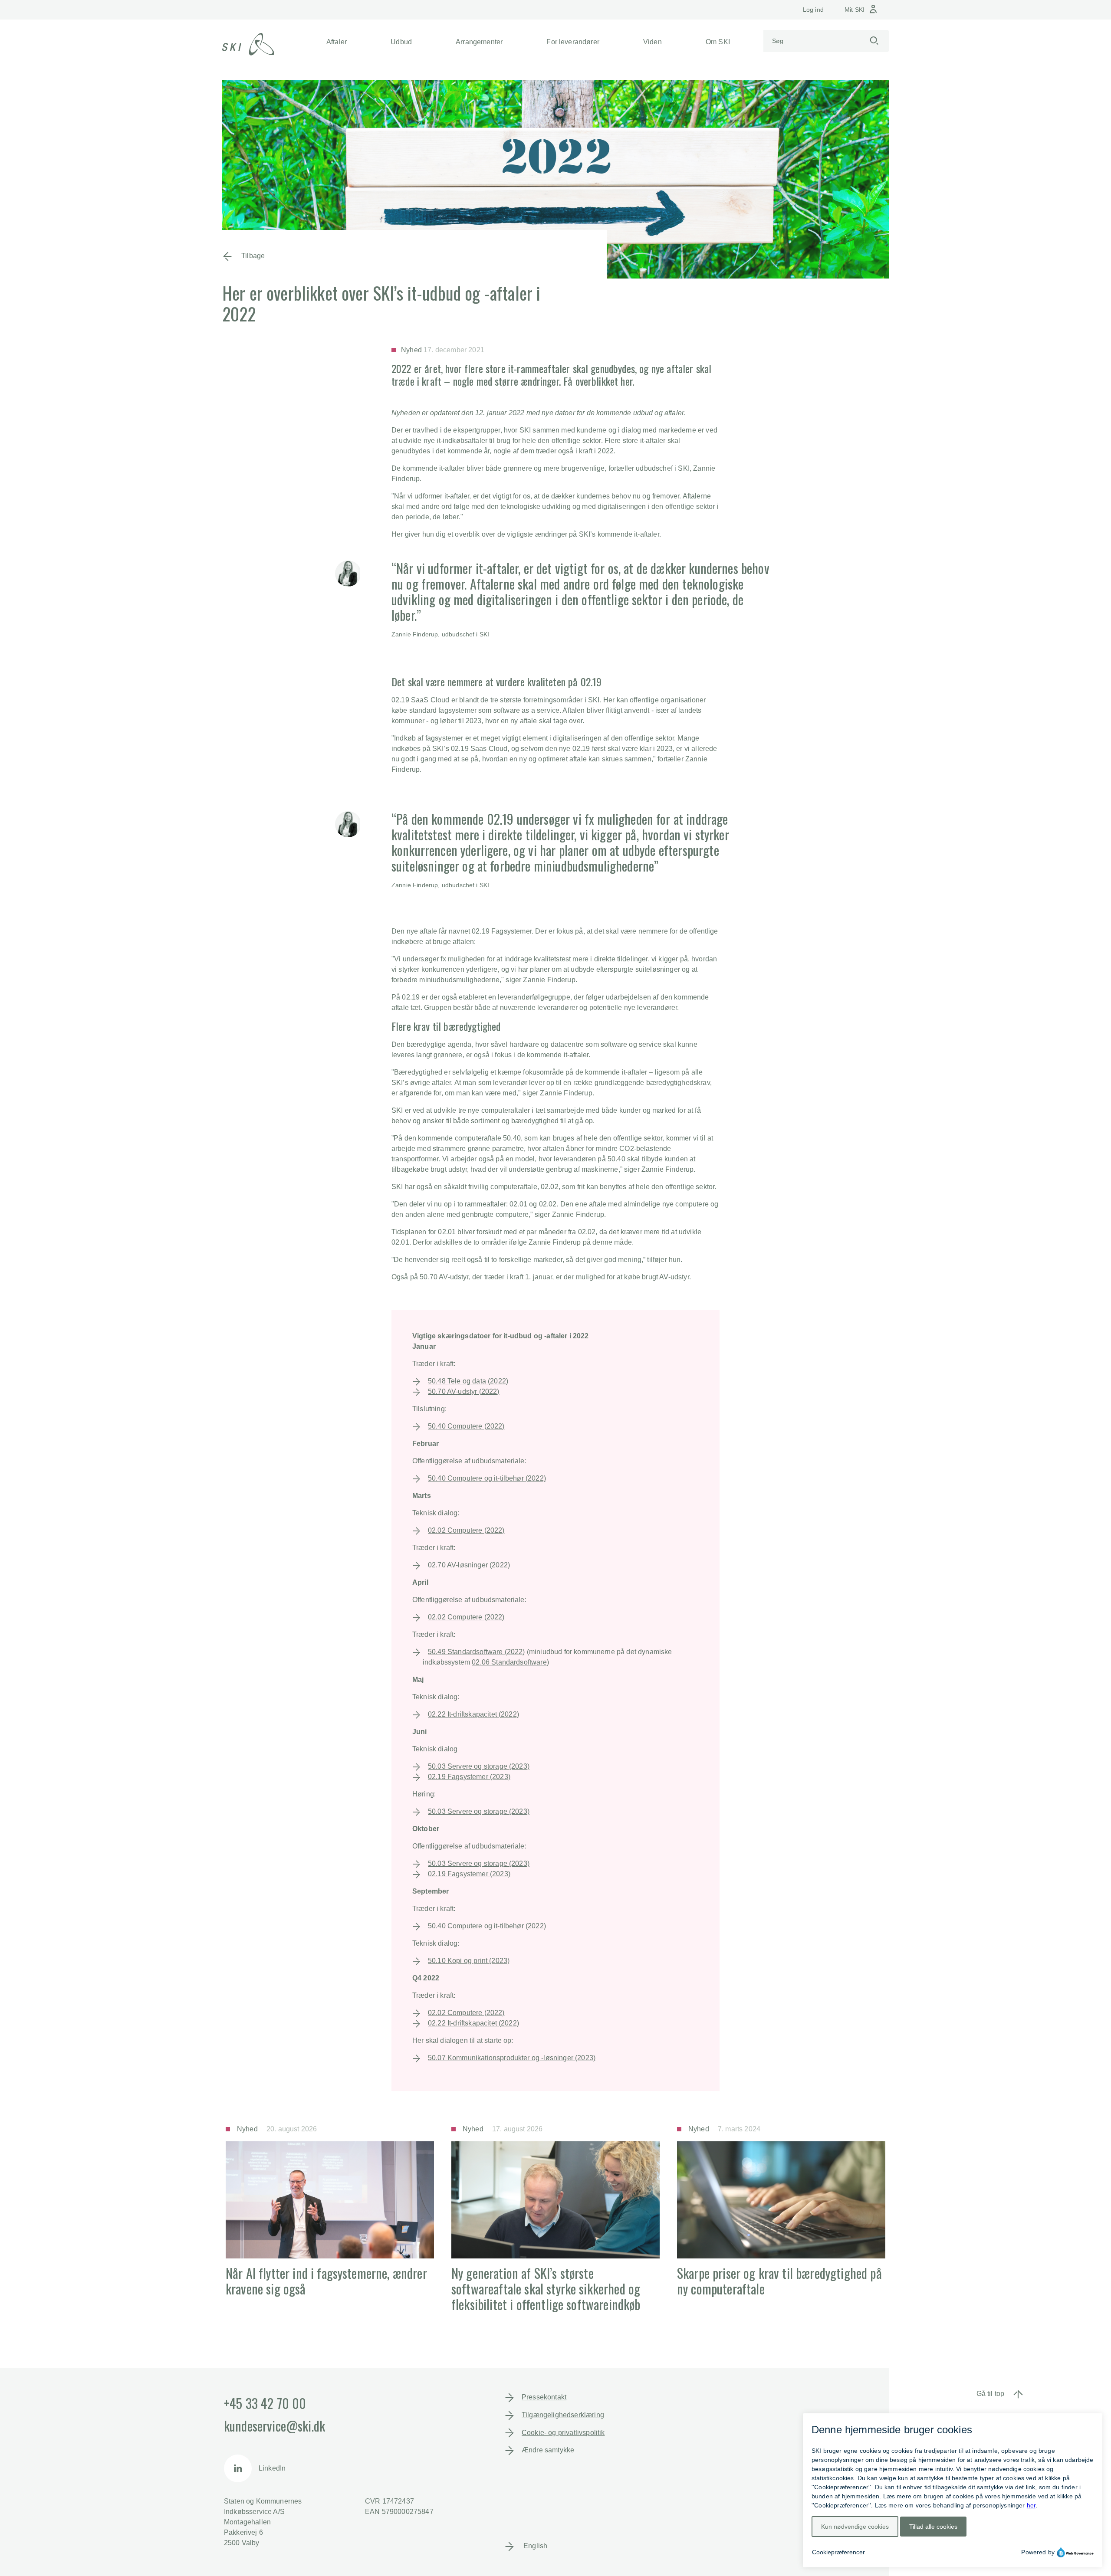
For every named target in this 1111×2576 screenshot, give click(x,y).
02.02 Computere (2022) (466, 1530)
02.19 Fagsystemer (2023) (469, 1777)
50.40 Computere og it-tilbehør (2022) (487, 1478)
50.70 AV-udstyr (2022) (464, 1391)
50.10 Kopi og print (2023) (469, 1961)
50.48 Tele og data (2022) (468, 1381)
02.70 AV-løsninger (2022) (469, 1565)
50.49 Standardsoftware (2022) (477, 1652)
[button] (337, 42)
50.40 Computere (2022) (466, 1426)
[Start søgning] (874, 41)
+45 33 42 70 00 (265, 2403)
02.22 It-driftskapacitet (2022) (473, 1714)
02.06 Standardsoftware (509, 1662)
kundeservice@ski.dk (274, 2426)
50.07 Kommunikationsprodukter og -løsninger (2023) (512, 2058)
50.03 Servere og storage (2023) (479, 1766)
